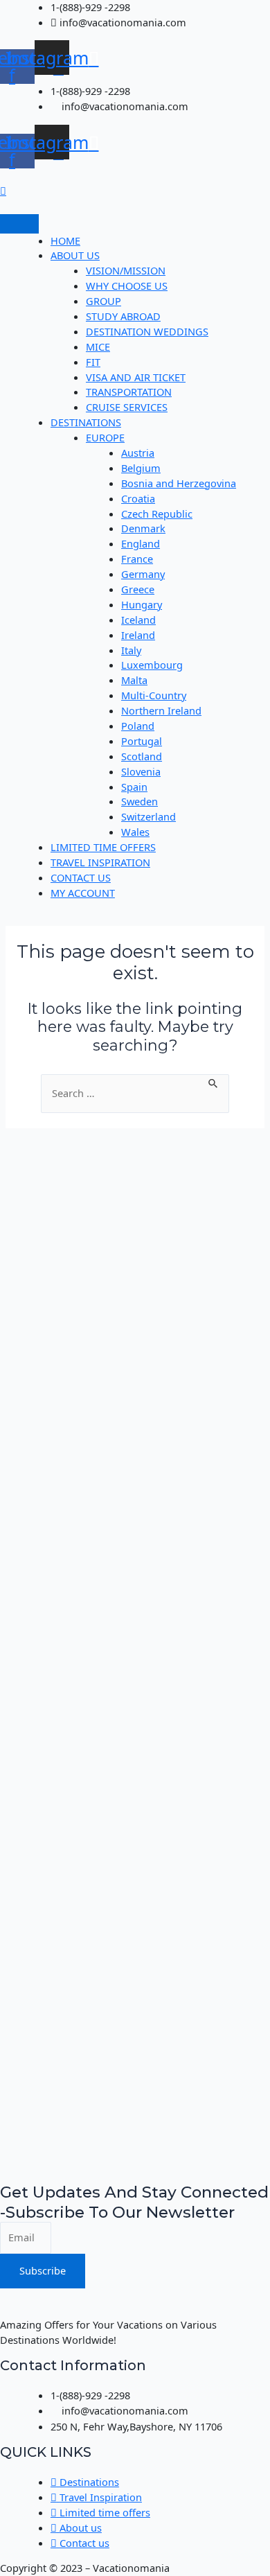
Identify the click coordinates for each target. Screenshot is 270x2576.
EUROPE (105, 437)
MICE (98, 347)
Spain (134, 787)
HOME (65, 240)
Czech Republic (157, 514)
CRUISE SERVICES (127, 407)
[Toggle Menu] (19, 224)
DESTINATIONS (86, 422)
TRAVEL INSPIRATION (100, 862)
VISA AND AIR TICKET (136, 377)
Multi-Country (154, 695)
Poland (138, 726)
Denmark (143, 528)
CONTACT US (81, 877)
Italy (131, 650)
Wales (135, 832)
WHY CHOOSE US (127, 286)
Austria (138, 453)
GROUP (103, 301)
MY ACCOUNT (83, 893)
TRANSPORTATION (129, 392)
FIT (93, 362)
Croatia (138, 498)
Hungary (142, 604)
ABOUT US (75, 255)
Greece (138, 589)
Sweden (139, 801)
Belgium (141, 468)
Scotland (142, 756)
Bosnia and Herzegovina (179, 483)
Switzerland (148, 816)
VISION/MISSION (126, 270)
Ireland (138, 635)
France (137, 559)
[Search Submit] (214, 1082)
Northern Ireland (161, 710)
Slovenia (141, 771)
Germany (143, 574)
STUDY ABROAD (123, 316)
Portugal (142, 741)
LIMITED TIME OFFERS (103, 847)
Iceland (138, 620)
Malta (134, 680)
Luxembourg (152, 665)
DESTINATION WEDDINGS (147, 331)
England (141, 543)
